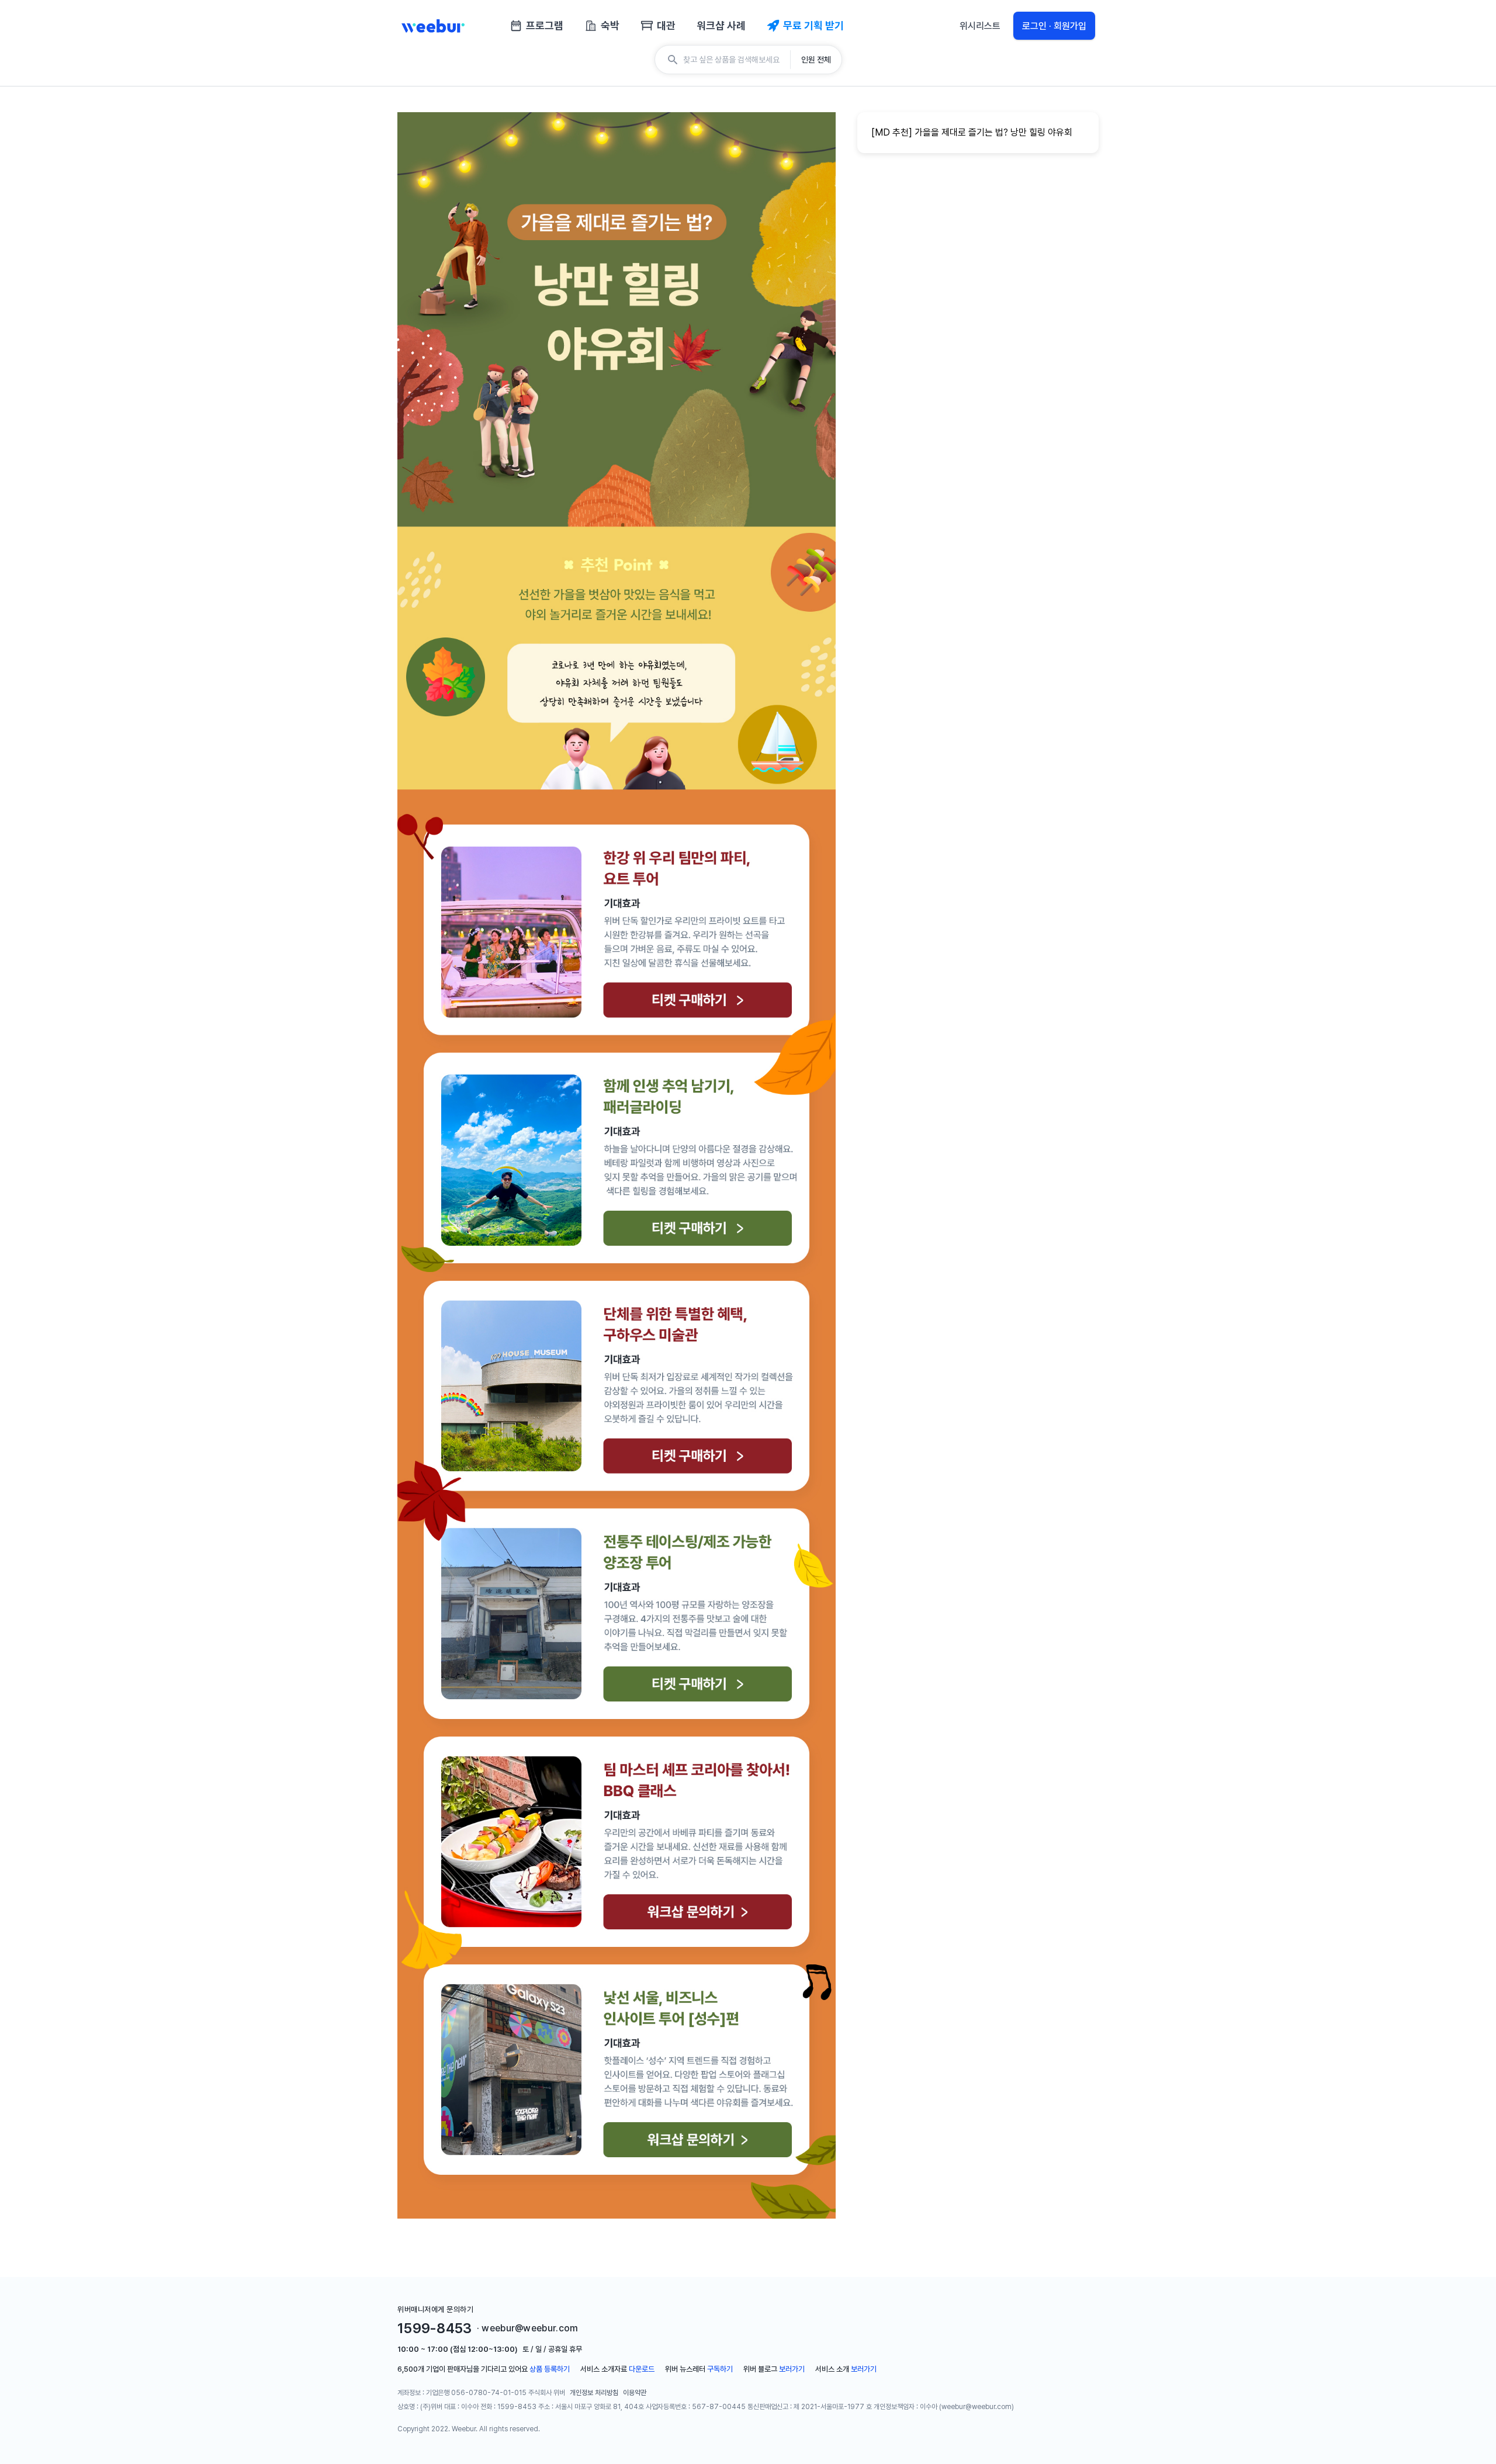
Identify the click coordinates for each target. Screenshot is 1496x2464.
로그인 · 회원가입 (1054, 26)
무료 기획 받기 (813, 25)
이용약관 (635, 2393)
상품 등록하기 (550, 2369)
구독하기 (720, 2369)
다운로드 (642, 2369)
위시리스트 (980, 26)
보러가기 (792, 2369)
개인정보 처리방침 (594, 2393)
